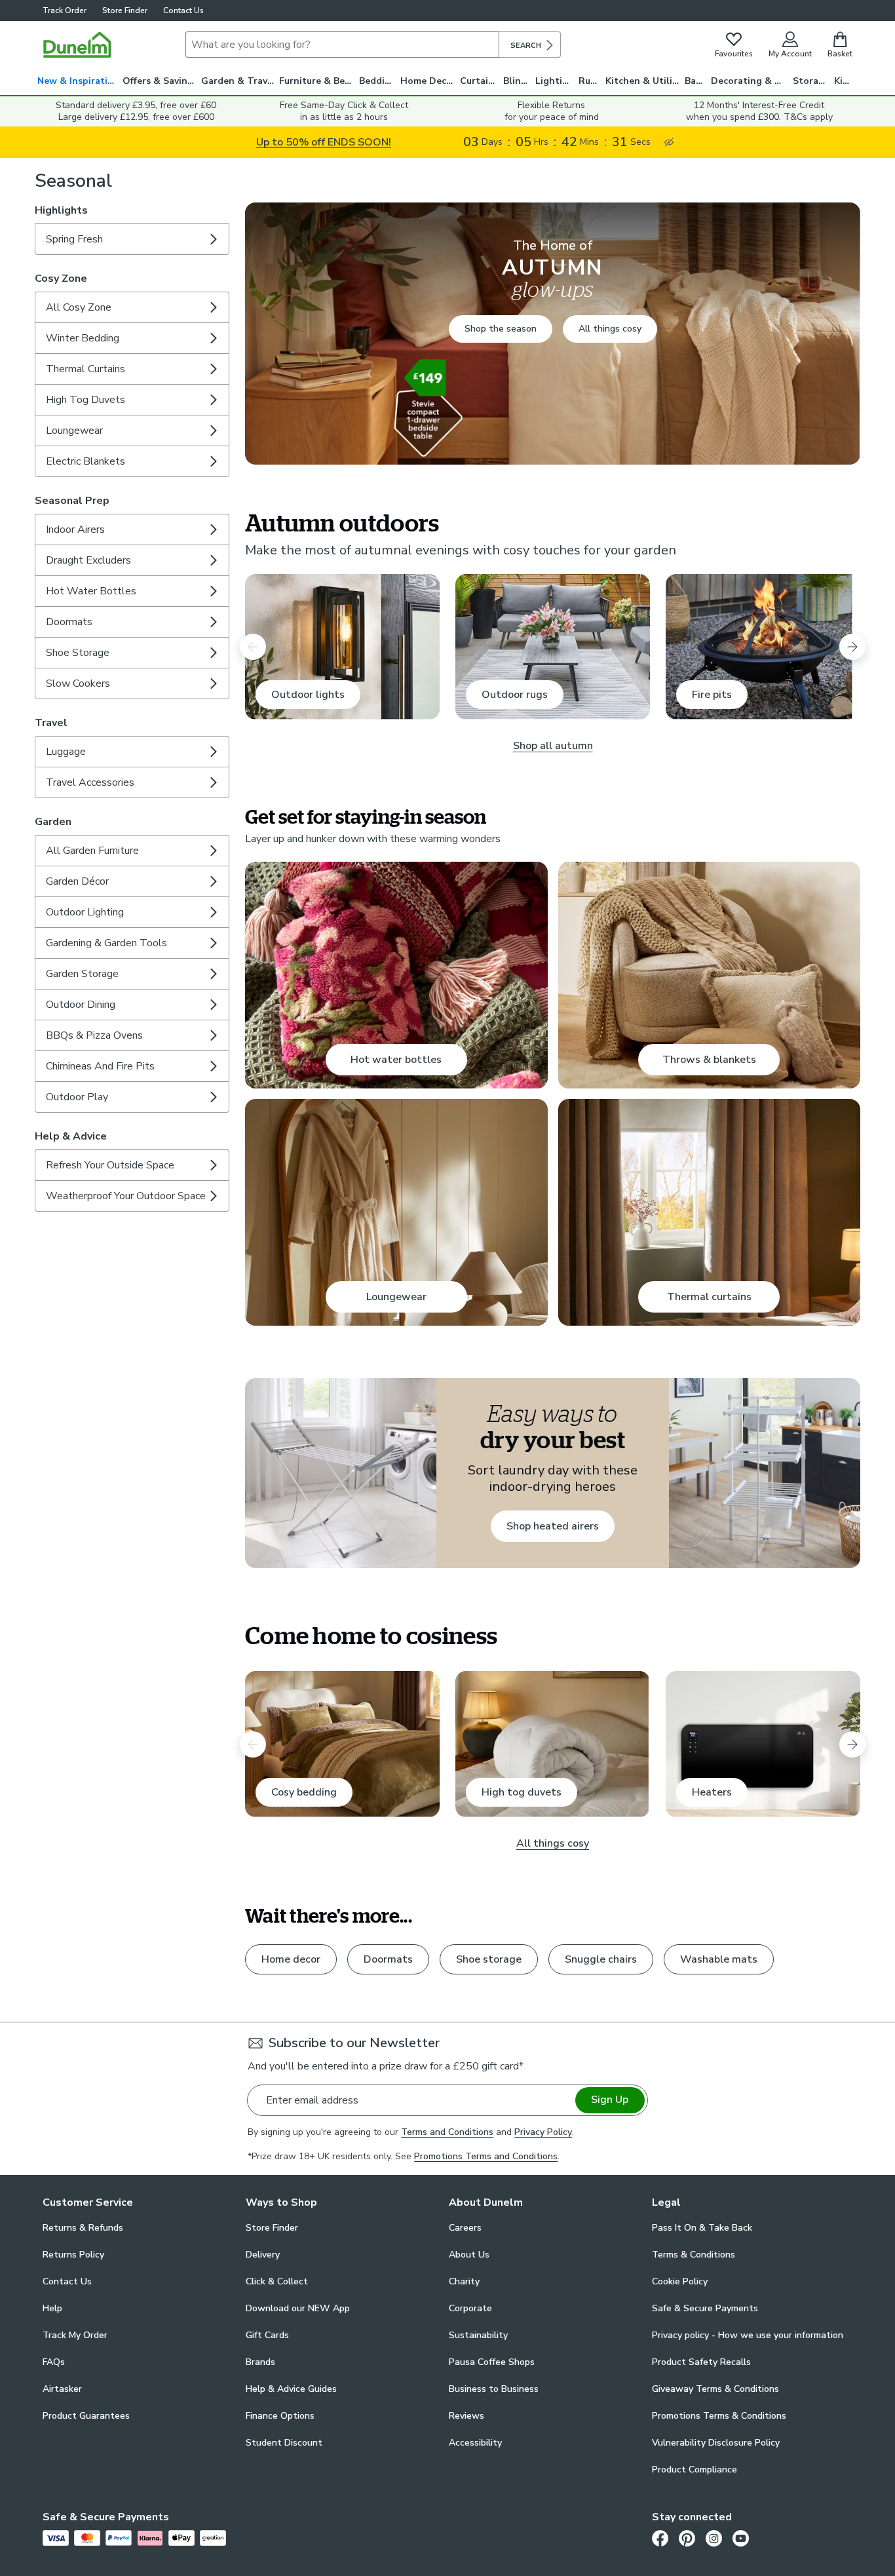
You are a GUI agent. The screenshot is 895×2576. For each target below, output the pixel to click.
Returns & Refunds (83, 2228)
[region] (553, 1066)
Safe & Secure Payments (705, 2308)
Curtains (479, 81)
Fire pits (712, 695)
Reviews (467, 2416)
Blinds (517, 81)
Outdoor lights (308, 695)
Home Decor (428, 81)
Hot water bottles (396, 1060)
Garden (53, 822)
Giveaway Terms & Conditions (715, 2389)
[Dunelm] (77, 45)
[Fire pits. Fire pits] (763, 647)
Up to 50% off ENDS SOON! (324, 142)
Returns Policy (73, 2255)
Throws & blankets (709, 1060)
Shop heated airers (553, 1526)
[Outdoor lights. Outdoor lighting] (342, 647)
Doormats (388, 1959)
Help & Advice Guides (291, 2389)
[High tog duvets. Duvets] (553, 1744)
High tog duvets (522, 1792)
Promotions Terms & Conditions (719, 2416)
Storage (811, 81)
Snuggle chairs (601, 1959)
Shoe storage (489, 1959)
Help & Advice (71, 1136)
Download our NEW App (298, 2308)
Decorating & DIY (750, 81)
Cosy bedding (304, 1792)
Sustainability (478, 2335)
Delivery (263, 2255)
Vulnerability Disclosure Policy (716, 2443)
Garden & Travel (238, 81)
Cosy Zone (61, 279)
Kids (844, 81)
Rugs (590, 81)
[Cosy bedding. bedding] (342, 1744)
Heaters (712, 1792)
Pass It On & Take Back (702, 2228)
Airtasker (62, 2389)
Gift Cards (267, 2335)
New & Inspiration (78, 81)
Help (52, 2308)
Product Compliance (695, 2470)
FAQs (54, 2362)
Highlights (61, 210)
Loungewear (396, 1297)
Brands (260, 2362)
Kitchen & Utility (643, 81)
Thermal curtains (709, 1297)
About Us (469, 2255)
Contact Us (183, 10)
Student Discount (284, 2443)
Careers (465, 2228)
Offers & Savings (160, 81)
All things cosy (610, 329)
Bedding (378, 81)
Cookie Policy (680, 2281)
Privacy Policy (543, 2132)
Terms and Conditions (447, 2132)
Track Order (65, 10)
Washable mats (719, 1959)
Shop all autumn (553, 746)
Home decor (291, 1959)
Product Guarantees (86, 2416)
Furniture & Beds (317, 81)
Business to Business (494, 2389)
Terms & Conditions (694, 2255)
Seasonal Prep (72, 501)
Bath (695, 81)
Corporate (470, 2308)
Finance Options (280, 2416)
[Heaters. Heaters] (763, 1744)
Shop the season (501, 329)
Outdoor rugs (515, 695)
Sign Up (610, 2100)
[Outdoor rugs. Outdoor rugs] (553, 647)
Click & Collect (277, 2281)
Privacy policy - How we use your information (748, 2335)
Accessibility (475, 2443)
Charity (464, 2281)
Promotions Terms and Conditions (486, 2156)
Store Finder (125, 10)
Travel (51, 723)
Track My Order (75, 2335)
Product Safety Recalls (701, 2362)
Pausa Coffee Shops (492, 2362)
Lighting (555, 81)
